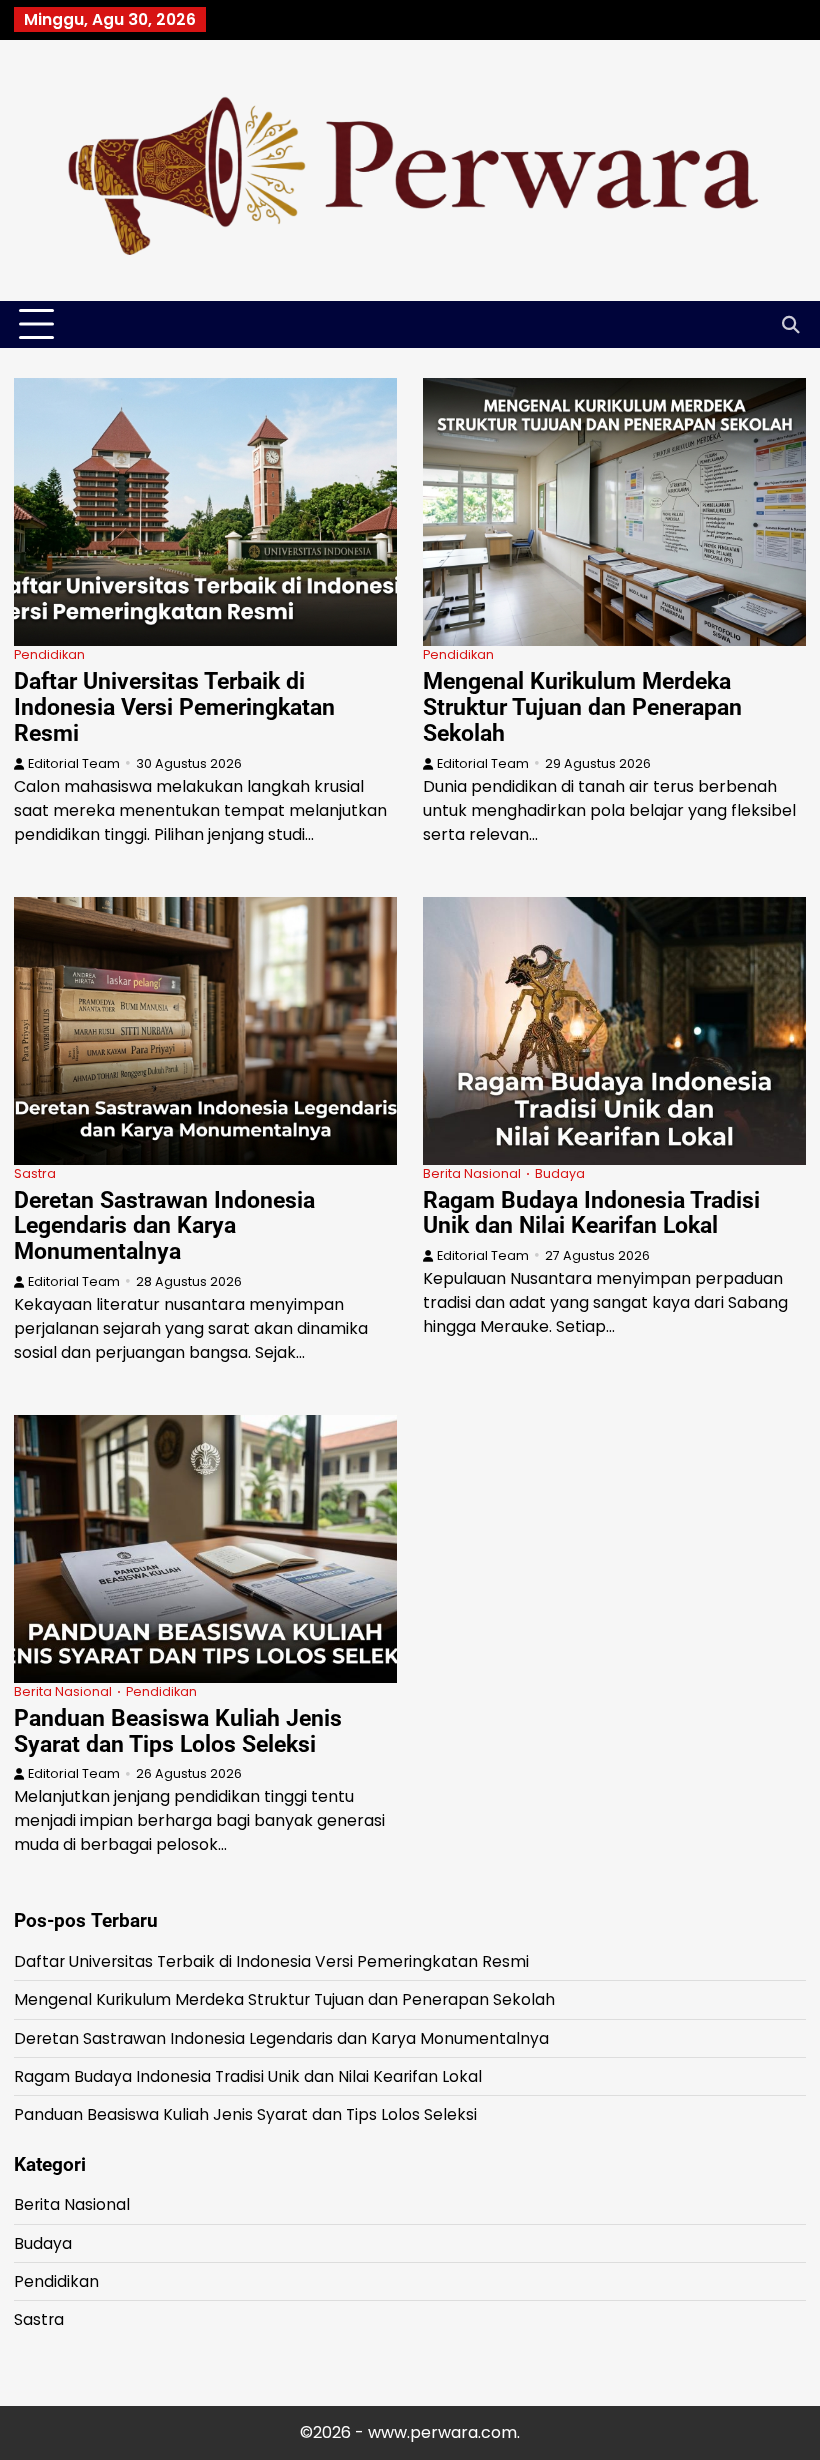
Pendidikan (49, 654)
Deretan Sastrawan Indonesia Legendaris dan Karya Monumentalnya (164, 1226)
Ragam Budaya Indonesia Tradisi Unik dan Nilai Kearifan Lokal (591, 1213)
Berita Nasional (472, 1173)
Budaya (560, 1173)
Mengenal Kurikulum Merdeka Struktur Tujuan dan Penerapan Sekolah (582, 707)
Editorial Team (74, 763)
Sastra (35, 1173)
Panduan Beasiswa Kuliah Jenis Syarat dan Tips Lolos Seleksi (178, 1731)
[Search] (791, 325)
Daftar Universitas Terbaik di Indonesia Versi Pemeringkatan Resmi (174, 707)
